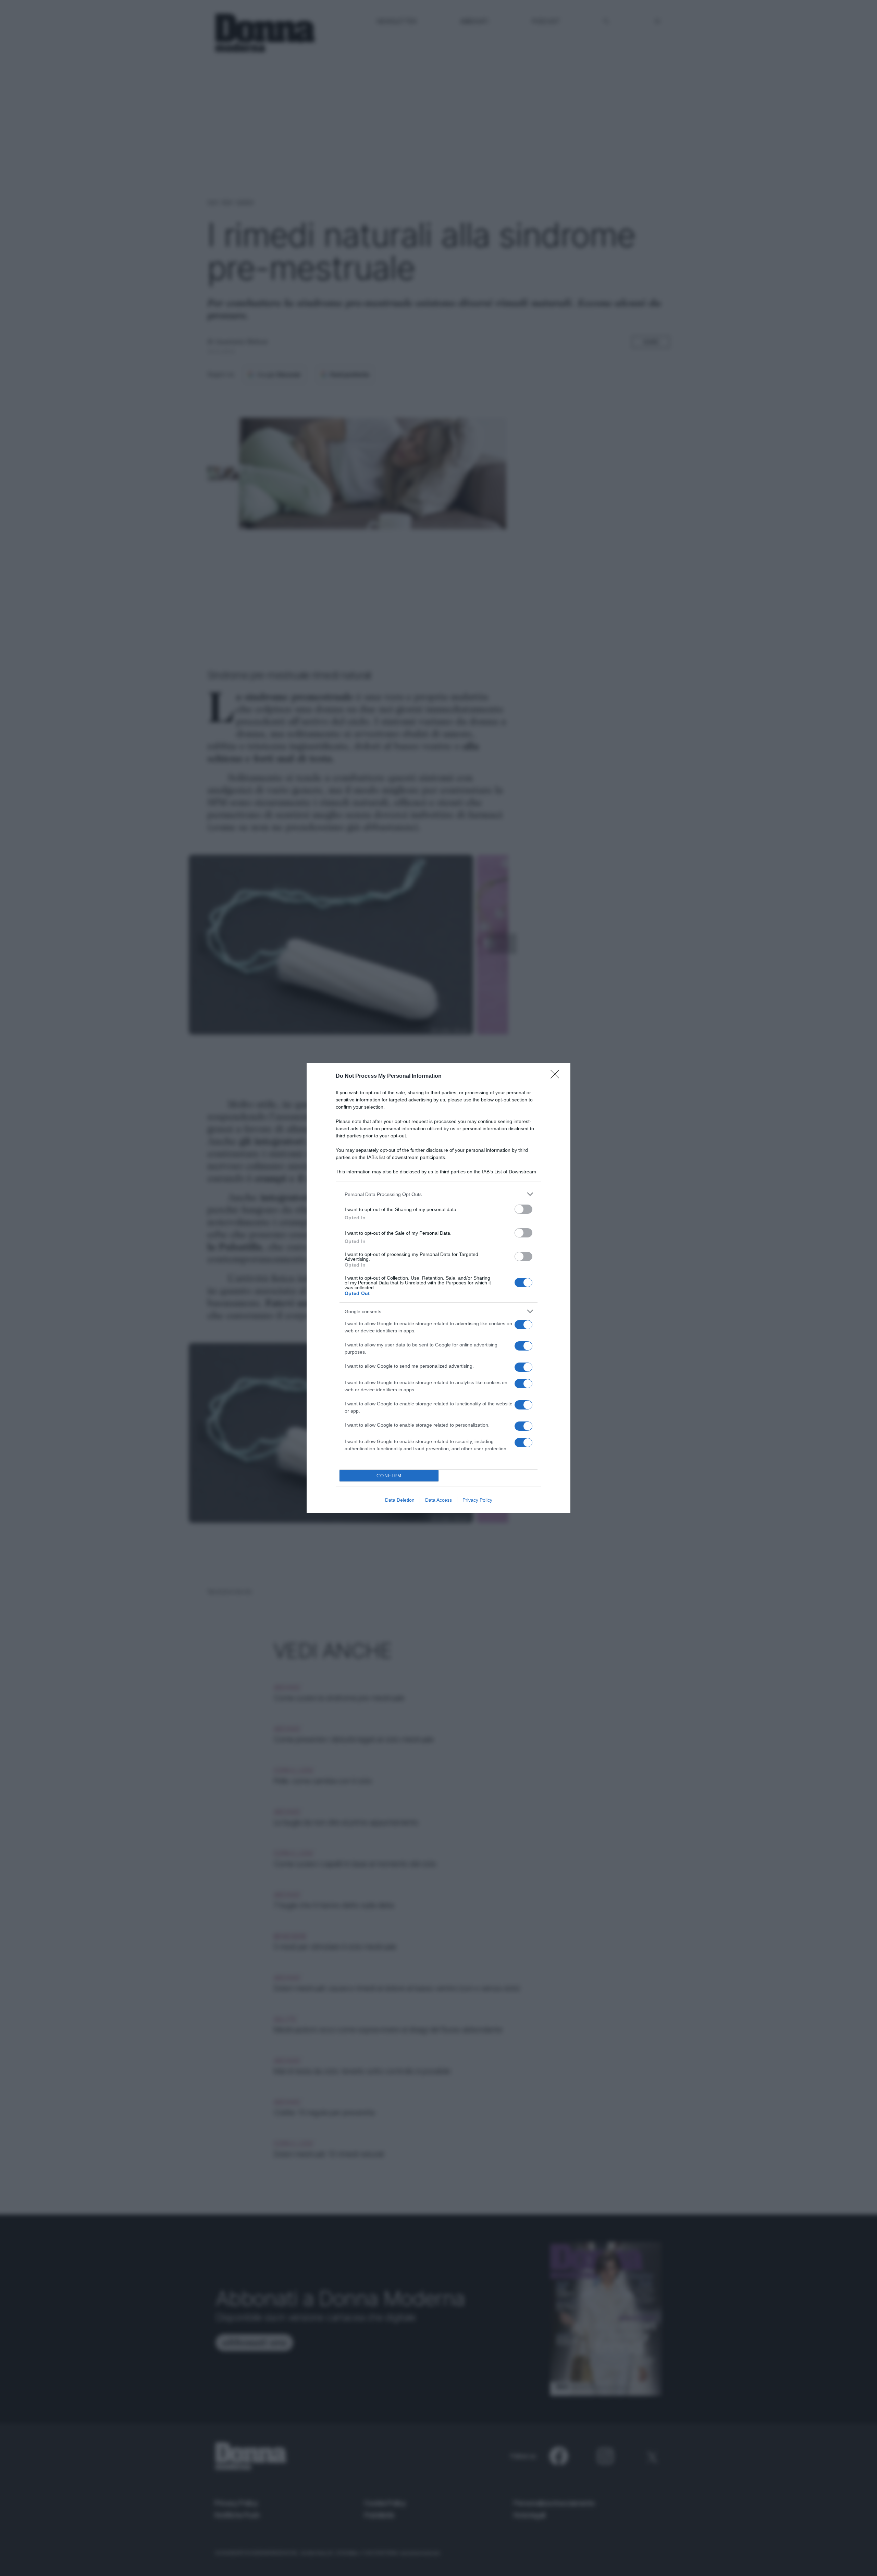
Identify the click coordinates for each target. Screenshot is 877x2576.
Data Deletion (400, 1500)
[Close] (557, 1076)
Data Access (438, 1500)
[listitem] (438, 1194)
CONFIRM (389, 1476)
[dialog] (438, 1288)
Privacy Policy (477, 1500)
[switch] (523, 1209)
